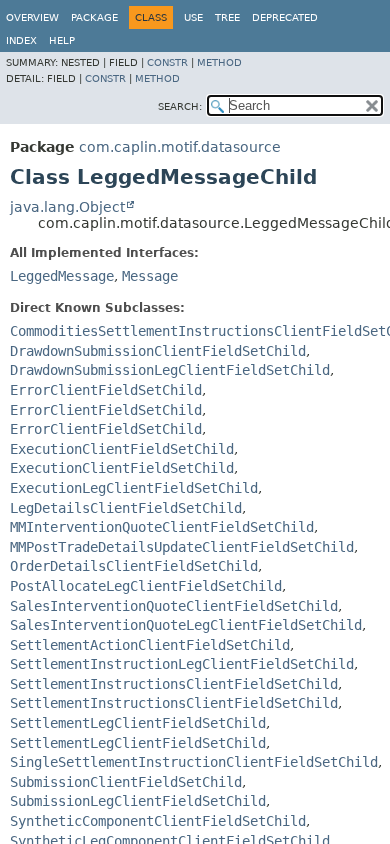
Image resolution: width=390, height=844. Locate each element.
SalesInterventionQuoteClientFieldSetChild (174, 606)
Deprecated (285, 17)
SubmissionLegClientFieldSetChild (138, 801)
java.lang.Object (67, 207)
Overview (32, 17)
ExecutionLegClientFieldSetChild (134, 488)
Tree (227, 17)
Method (219, 62)
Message (150, 276)
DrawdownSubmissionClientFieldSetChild (158, 351)
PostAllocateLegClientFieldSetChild (146, 586)
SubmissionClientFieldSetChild (126, 782)
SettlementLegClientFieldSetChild (138, 723)
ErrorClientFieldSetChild (106, 390)
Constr (167, 62)
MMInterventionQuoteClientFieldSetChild (162, 527)
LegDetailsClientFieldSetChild (126, 508)
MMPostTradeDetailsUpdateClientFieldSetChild (182, 547)
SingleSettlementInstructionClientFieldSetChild (194, 762)
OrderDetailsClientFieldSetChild (134, 566)
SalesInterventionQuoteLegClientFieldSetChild (186, 625)
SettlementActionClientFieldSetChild (150, 645)
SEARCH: (180, 106)
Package (94, 17)
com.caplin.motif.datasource (180, 147)
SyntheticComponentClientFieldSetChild (158, 821)
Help (62, 40)
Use (193, 17)
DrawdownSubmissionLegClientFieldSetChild (170, 370)
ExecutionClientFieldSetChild (122, 449)
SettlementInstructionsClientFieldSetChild (174, 684)
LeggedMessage (62, 276)
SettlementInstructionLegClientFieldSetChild (182, 664)
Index (21, 40)
